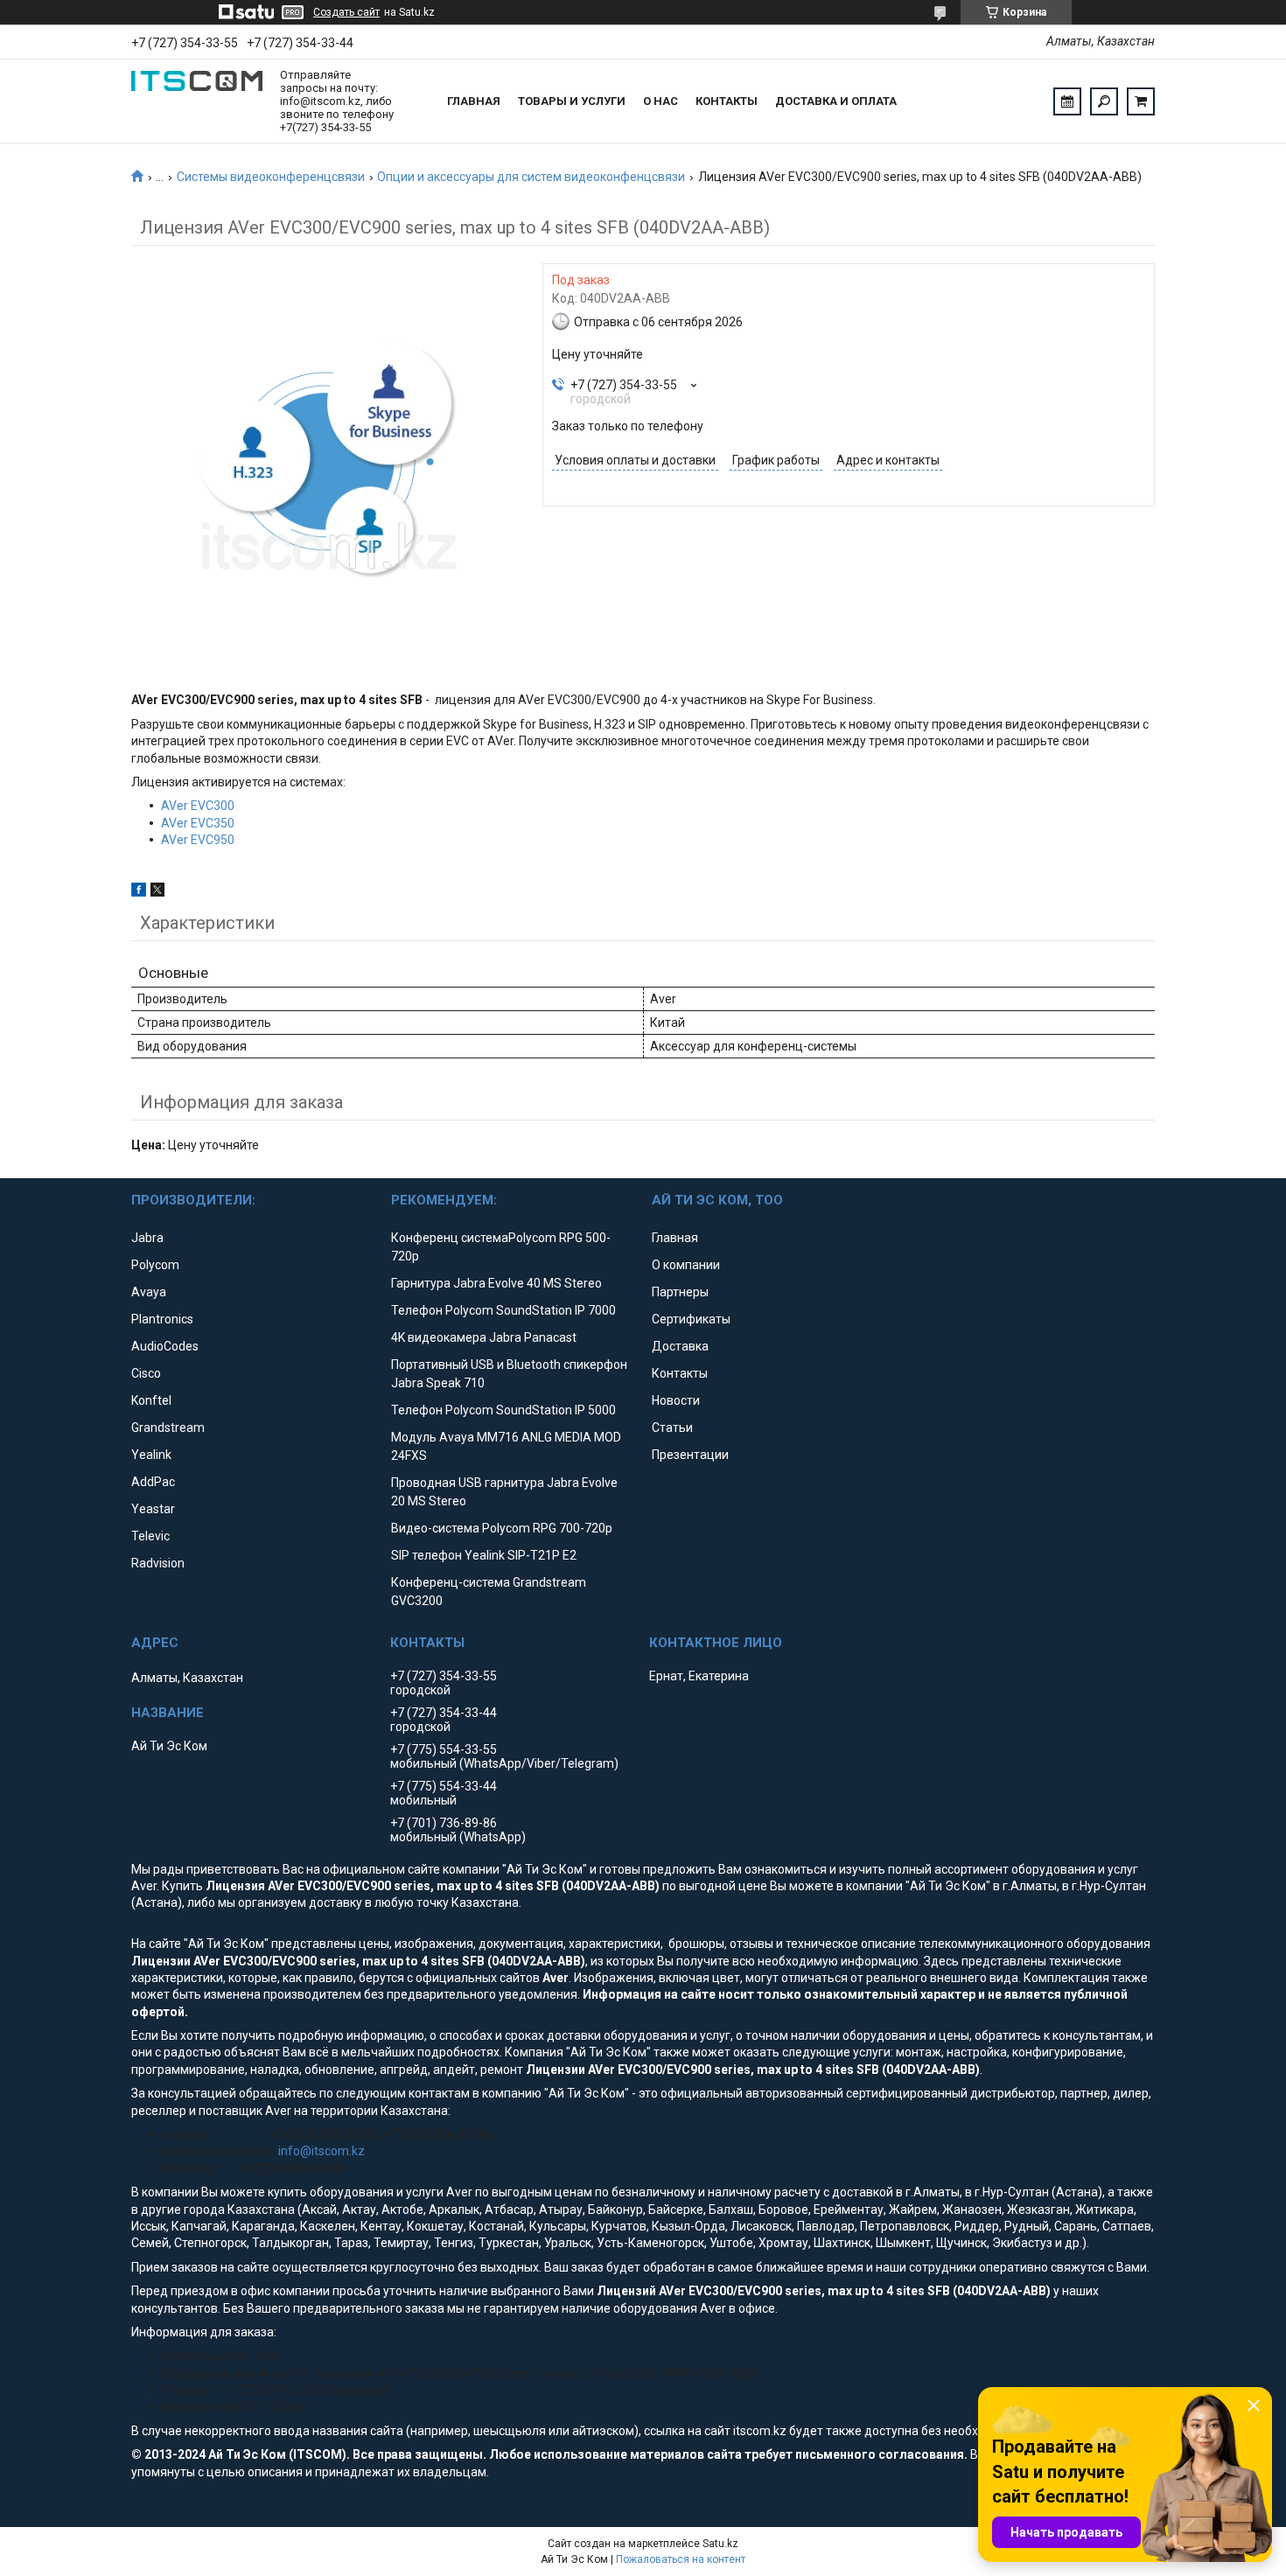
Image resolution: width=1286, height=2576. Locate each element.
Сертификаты (691, 1319)
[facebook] (139, 892)
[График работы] (1067, 101)
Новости (676, 1400)
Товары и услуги (572, 101)
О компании (686, 1265)
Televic (150, 1536)
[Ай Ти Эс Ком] (197, 101)
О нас (660, 101)
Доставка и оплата (836, 101)
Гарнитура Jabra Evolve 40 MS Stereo (496, 1283)
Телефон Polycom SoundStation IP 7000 (503, 1310)
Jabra (147, 1238)
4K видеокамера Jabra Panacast (484, 1337)
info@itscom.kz (321, 2151)
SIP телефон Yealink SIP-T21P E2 (484, 1555)
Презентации (690, 1455)
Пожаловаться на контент (681, 2559)
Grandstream (168, 1428)
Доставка (680, 1346)
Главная (474, 101)
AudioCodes (165, 1346)
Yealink (151, 1455)
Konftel (151, 1400)
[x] (157, 892)
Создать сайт (346, 12)
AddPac (153, 1482)
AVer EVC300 (198, 806)
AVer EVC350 (198, 823)
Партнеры (680, 1292)
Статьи (672, 1428)
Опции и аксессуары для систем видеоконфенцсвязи (531, 177)
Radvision (158, 1563)
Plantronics (162, 1319)
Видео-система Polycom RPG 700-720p (502, 1528)
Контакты (727, 101)
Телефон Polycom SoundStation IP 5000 (503, 1410)
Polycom (155, 1265)
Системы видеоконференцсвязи (271, 177)
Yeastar (153, 1509)
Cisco (146, 1373)
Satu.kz (720, 2544)
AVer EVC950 (198, 840)
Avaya (149, 1292)
